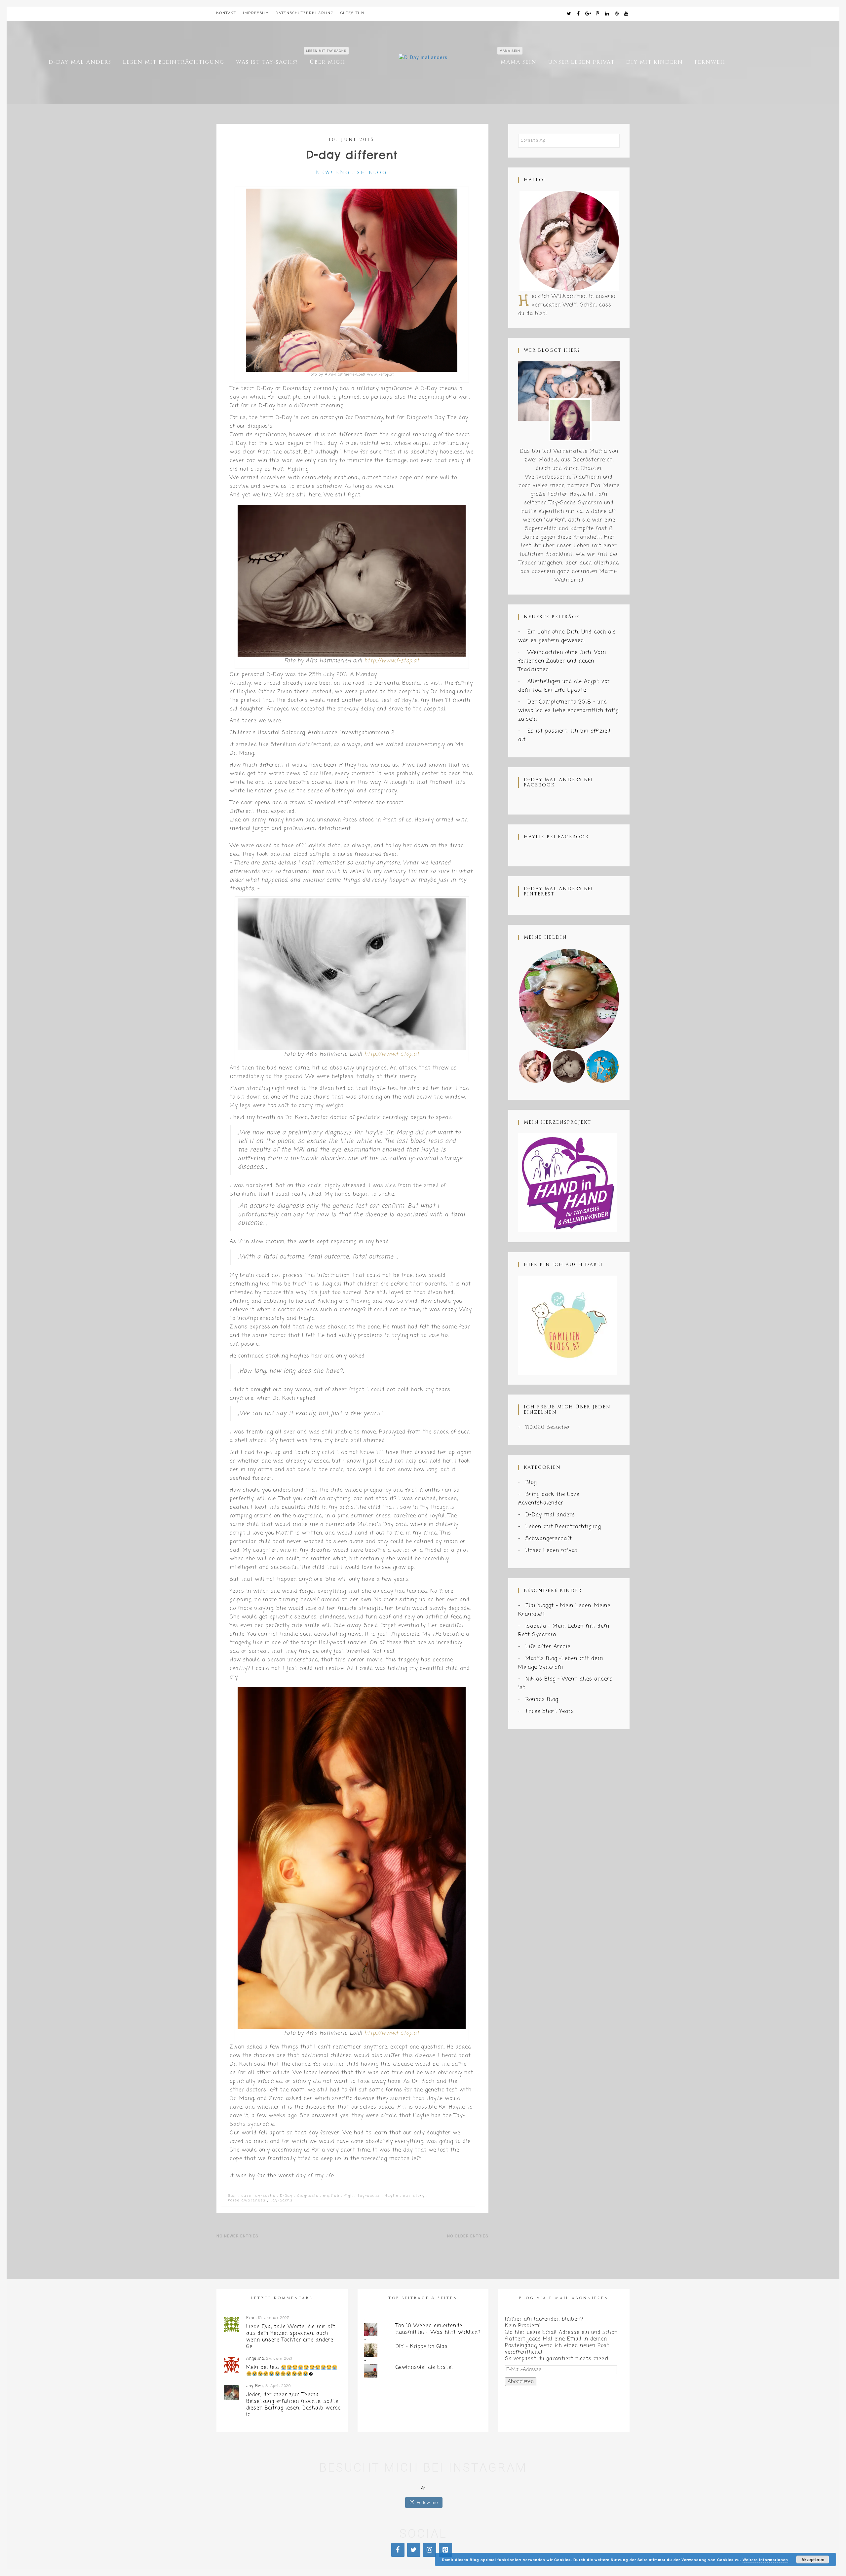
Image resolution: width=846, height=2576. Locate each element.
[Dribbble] (617, 14)
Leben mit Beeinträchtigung (174, 62)
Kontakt (226, 13)
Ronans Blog (542, 1700)
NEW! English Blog (352, 173)
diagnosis (308, 2196)
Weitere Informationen (765, 2560)
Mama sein (519, 62)
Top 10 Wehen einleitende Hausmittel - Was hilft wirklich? (438, 2329)
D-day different (352, 155)
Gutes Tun (352, 13)
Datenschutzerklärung (305, 13)
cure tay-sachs (259, 2196)
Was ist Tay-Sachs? (267, 62)
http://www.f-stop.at (392, 661)
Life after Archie (548, 1647)
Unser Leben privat (581, 62)
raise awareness (247, 2200)
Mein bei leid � (280, 2371)
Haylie (392, 2196)
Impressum (256, 13)
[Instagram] (430, 2550)
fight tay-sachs (362, 2196)
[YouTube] (627, 14)
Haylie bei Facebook (556, 837)
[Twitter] (569, 14)
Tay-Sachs (282, 2200)
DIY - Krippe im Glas (422, 2347)
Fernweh (710, 62)
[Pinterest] (598, 14)
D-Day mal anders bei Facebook (558, 782)
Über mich (327, 62)
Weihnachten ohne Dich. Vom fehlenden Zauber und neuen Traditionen (562, 661)
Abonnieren (521, 2382)
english (331, 2196)
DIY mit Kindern (655, 62)
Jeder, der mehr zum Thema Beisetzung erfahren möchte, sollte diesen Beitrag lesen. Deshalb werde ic (293, 2405)
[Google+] (588, 14)
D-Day (287, 2196)
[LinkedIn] (607, 14)
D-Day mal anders (80, 62)
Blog (232, 2196)
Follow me (427, 2503)
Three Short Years (550, 1712)
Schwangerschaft (549, 1539)
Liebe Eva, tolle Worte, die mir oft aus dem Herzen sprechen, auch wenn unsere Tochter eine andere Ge (291, 2337)
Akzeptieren (813, 2559)
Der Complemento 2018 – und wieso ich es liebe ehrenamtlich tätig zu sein (568, 711)
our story (414, 2196)
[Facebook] (579, 14)
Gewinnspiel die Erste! (424, 2368)
